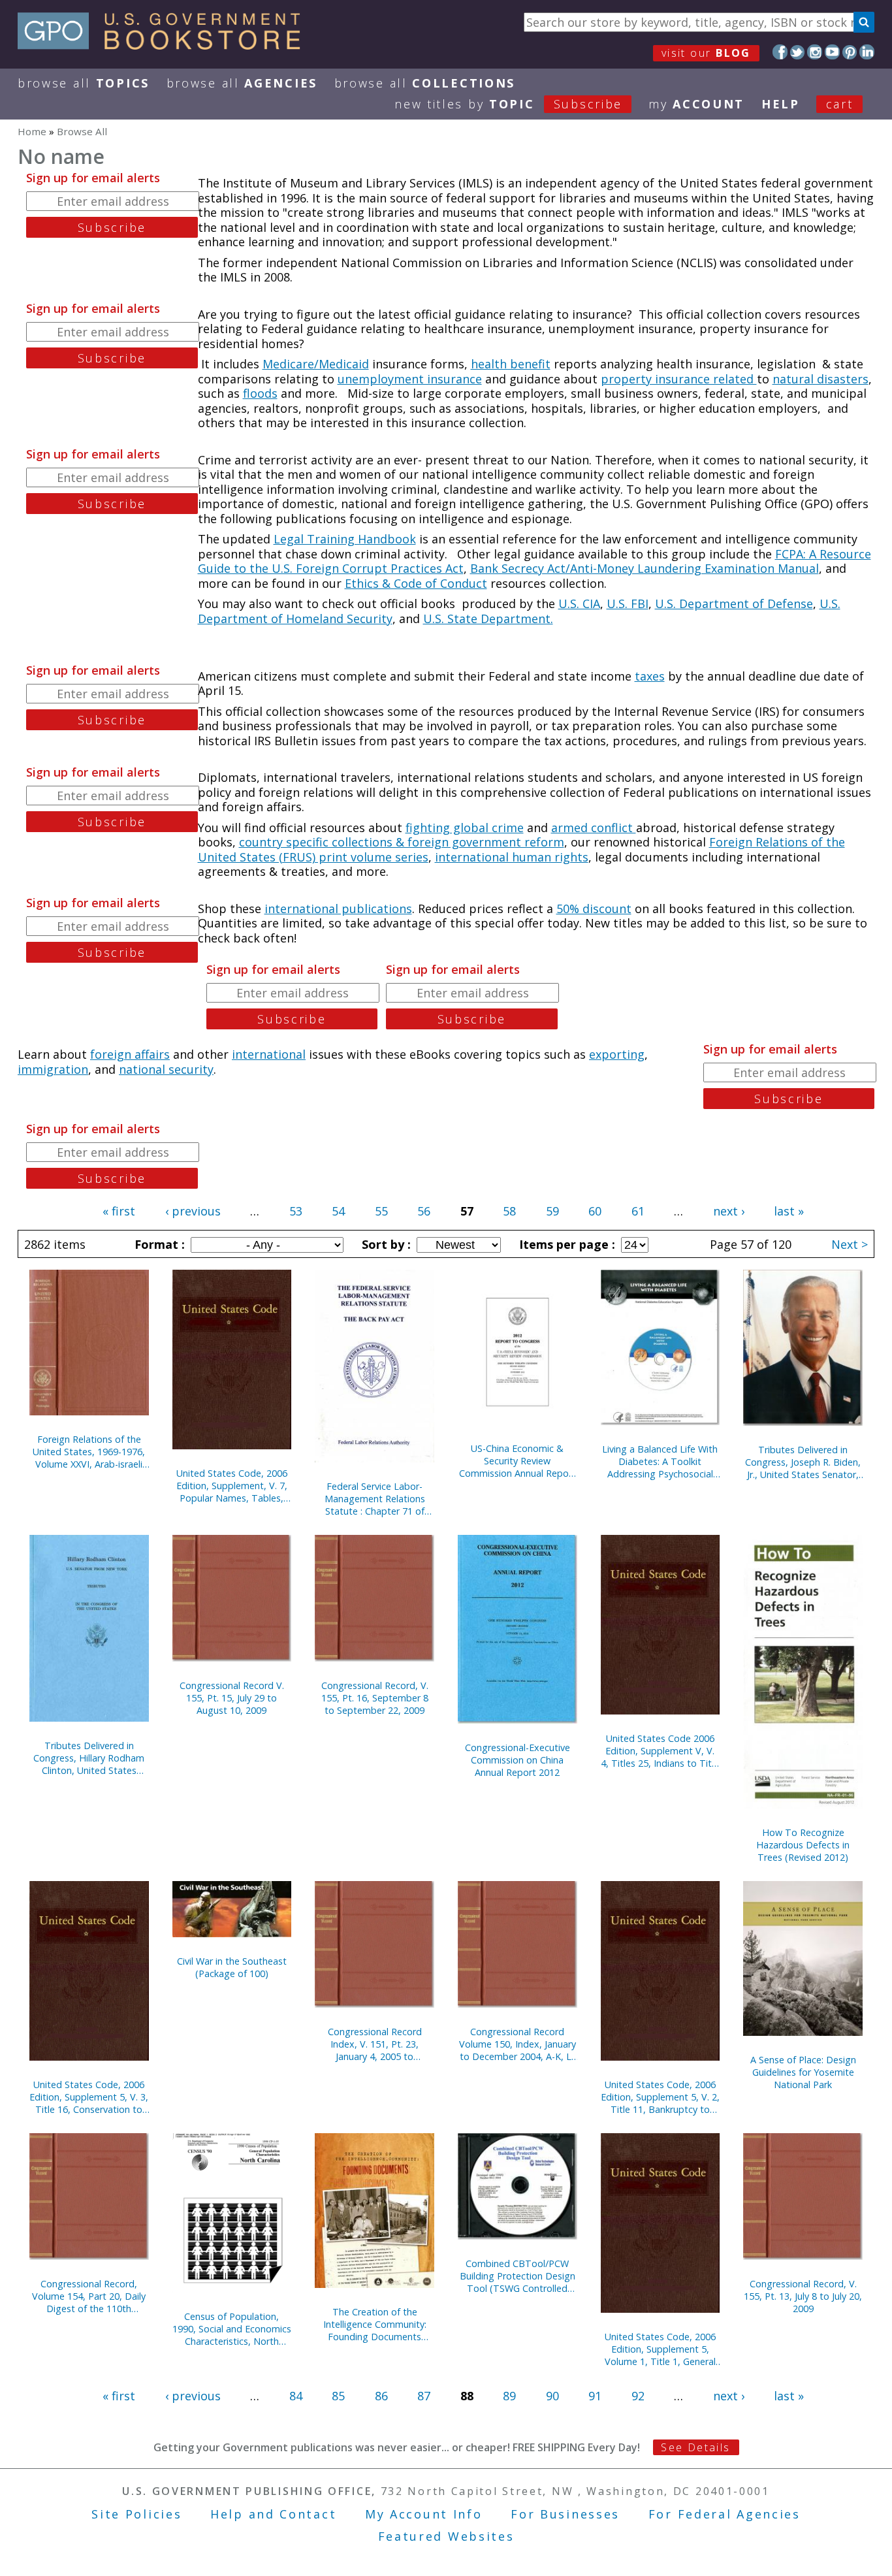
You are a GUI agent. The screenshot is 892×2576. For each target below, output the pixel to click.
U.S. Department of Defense (734, 604)
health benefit (511, 364)
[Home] (165, 45)
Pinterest (850, 52)
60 (595, 1211)
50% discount (594, 909)
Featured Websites (446, 2536)
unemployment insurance (410, 379)
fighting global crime (465, 828)
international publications (338, 909)
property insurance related (679, 379)
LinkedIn (867, 52)
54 (338, 1211)
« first (119, 1211)
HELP (781, 104)
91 (595, 2396)
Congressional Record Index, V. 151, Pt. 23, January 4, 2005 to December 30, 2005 (375, 2044)
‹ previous (193, 1211)
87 (424, 2396)
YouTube (832, 52)
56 (424, 1211)
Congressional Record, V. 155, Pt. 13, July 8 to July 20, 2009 (803, 2296)
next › (729, 1211)
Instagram (815, 52)
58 (509, 1211)
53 (296, 1211)
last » (789, 1211)
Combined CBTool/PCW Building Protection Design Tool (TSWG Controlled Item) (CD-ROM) (518, 2276)
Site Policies (136, 2514)
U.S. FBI (628, 604)
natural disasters (820, 379)
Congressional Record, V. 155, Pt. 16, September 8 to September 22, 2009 (375, 1698)
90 (552, 2396)
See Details (695, 2447)
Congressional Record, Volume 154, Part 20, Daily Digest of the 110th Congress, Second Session (89, 2296)
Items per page (565, 1244)
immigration (53, 1069)
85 (338, 2396)
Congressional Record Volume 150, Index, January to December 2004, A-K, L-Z (518, 2044)
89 (509, 2396)
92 (638, 2396)
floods (260, 393)
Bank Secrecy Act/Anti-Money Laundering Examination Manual (645, 568)
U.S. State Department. (488, 619)
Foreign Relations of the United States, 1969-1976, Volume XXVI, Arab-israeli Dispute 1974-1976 (89, 1452)
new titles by (508, 104)
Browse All (84, 83)
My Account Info (424, 2514)
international (269, 1054)
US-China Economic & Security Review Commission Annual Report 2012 (518, 1461)
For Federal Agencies (725, 2514)
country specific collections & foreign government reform (402, 842)
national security (166, 1069)
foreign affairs (130, 1054)
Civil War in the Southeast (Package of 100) (232, 1967)
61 (638, 1211)
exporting (617, 1054)
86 (381, 2396)
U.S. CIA (579, 604)
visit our (706, 53)
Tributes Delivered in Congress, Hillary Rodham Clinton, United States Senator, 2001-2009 (89, 1758)
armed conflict (594, 828)
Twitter (798, 52)
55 (381, 1211)
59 (552, 1211)
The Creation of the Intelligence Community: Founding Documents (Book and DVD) (375, 2324)
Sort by (385, 1244)
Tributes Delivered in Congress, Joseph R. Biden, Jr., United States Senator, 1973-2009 (803, 1462)
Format (158, 1244)
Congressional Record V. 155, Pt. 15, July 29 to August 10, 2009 (232, 1698)
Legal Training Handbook (345, 539)
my (696, 104)
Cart (840, 104)
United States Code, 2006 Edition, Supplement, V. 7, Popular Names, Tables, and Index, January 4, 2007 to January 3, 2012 (232, 1486)
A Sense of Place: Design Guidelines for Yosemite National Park (803, 2072)
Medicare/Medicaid (316, 364)
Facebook (780, 52)
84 (296, 2396)
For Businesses (565, 2514)
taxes (650, 676)
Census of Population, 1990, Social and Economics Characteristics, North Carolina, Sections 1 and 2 (232, 2329)
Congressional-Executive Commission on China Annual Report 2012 (518, 1760)
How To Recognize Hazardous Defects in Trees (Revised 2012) (803, 1845)
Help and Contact (273, 2514)
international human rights (512, 857)
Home (32, 131)
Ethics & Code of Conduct (416, 583)
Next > (850, 1244)
